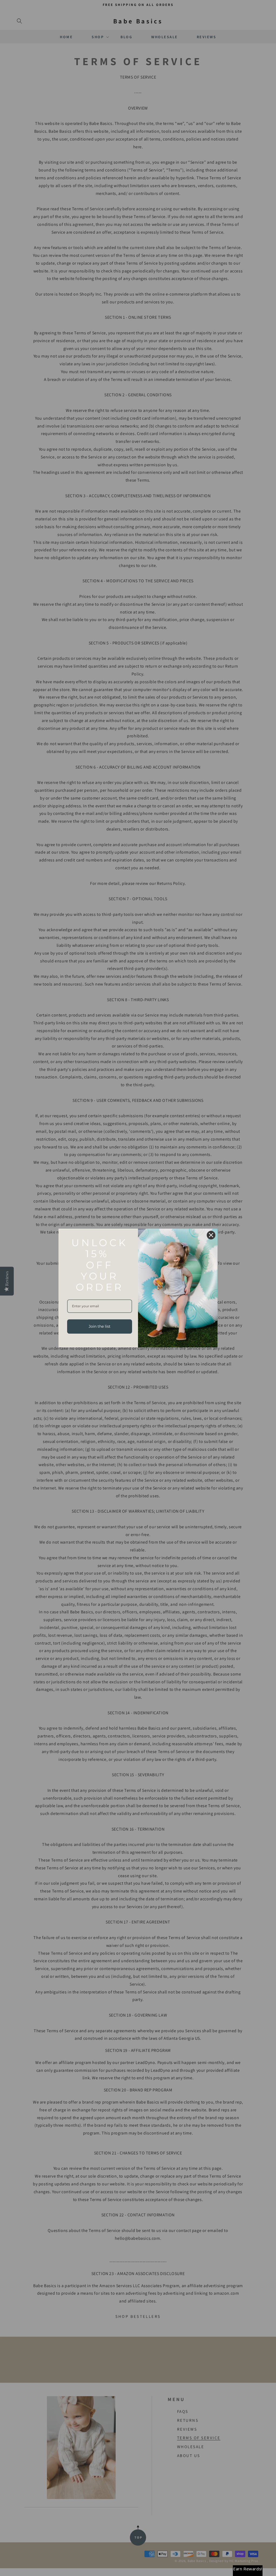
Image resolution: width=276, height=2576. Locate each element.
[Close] (211, 1235)
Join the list (100, 1326)
